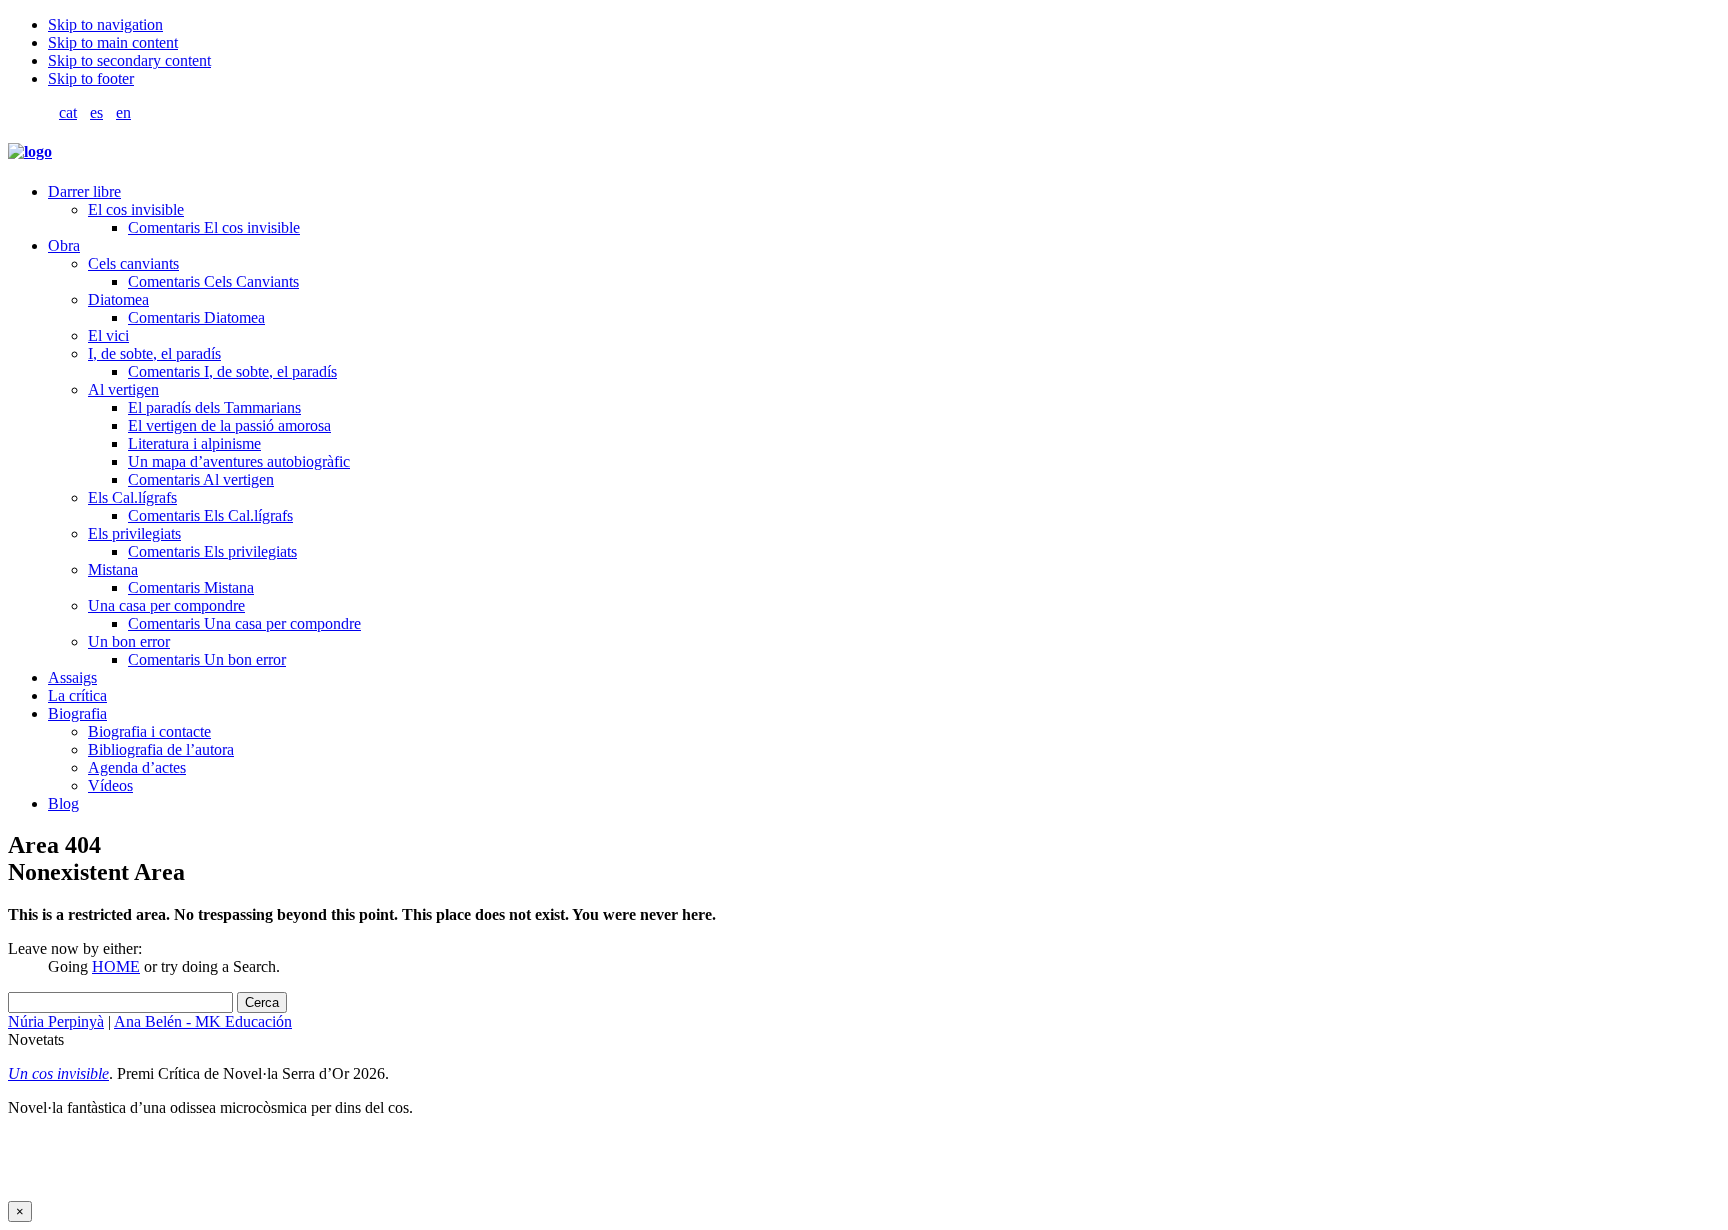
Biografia (77, 713)
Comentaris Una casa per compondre (244, 623)
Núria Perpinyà (56, 1021)
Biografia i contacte (149, 731)
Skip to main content (113, 42)
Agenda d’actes (137, 767)
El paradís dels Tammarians (214, 407)
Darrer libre (84, 191)
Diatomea (118, 299)
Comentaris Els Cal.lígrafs (210, 515)
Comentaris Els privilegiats (212, 551)
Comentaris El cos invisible (214, 227)
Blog (63, 803)
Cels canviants (133, 263)
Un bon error (129, 641)
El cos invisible (136, 209)
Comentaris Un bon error (207, 659)
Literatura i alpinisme (194, 443)
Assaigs (72, 677)
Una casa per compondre (166, 605)
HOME (116, 966)
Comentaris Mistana (191, 587)
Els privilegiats (134, 533)
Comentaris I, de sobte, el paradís (232, 371)
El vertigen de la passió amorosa (229, 425)
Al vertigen (123, 389)
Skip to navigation (105, 24)
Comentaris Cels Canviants (213, 281)
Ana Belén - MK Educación (203, 1021)
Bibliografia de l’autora (161, 749)
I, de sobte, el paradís (154, 353)
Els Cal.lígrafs (132, 497)
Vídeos (110, 785)
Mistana (113, 569)
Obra (64, 245)
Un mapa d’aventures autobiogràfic (239, 461)
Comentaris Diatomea (196, 317)
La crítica (77, 695)
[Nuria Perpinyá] (30, 151)
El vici (108, 335)
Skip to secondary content (129, 60)
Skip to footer (91, 78)
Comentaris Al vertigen (201, 479)
